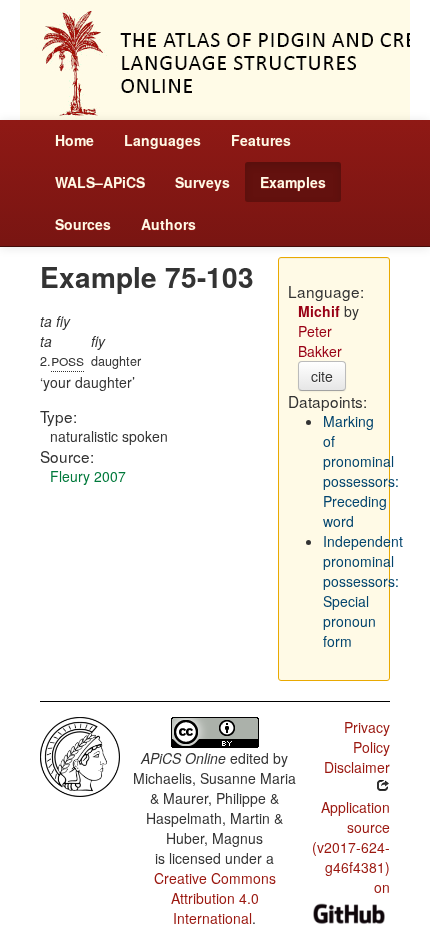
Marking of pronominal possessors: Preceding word (361, 471)
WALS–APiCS (100, 182)
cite (322, 376)
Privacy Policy (367, 737)
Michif (319, 311)
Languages (162, 140)
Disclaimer (357, 767)
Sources (83, 224)
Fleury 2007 (88, 476)
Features (261, 140)
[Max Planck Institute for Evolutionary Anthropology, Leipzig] (80, 755)
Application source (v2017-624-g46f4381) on (351, 847)
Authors (168, 224)
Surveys (202, 182)
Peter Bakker (320, 341)
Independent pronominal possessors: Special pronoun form (363, 591)
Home (74, 140)
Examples (293, 182)
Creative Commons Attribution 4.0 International (215, 898)
